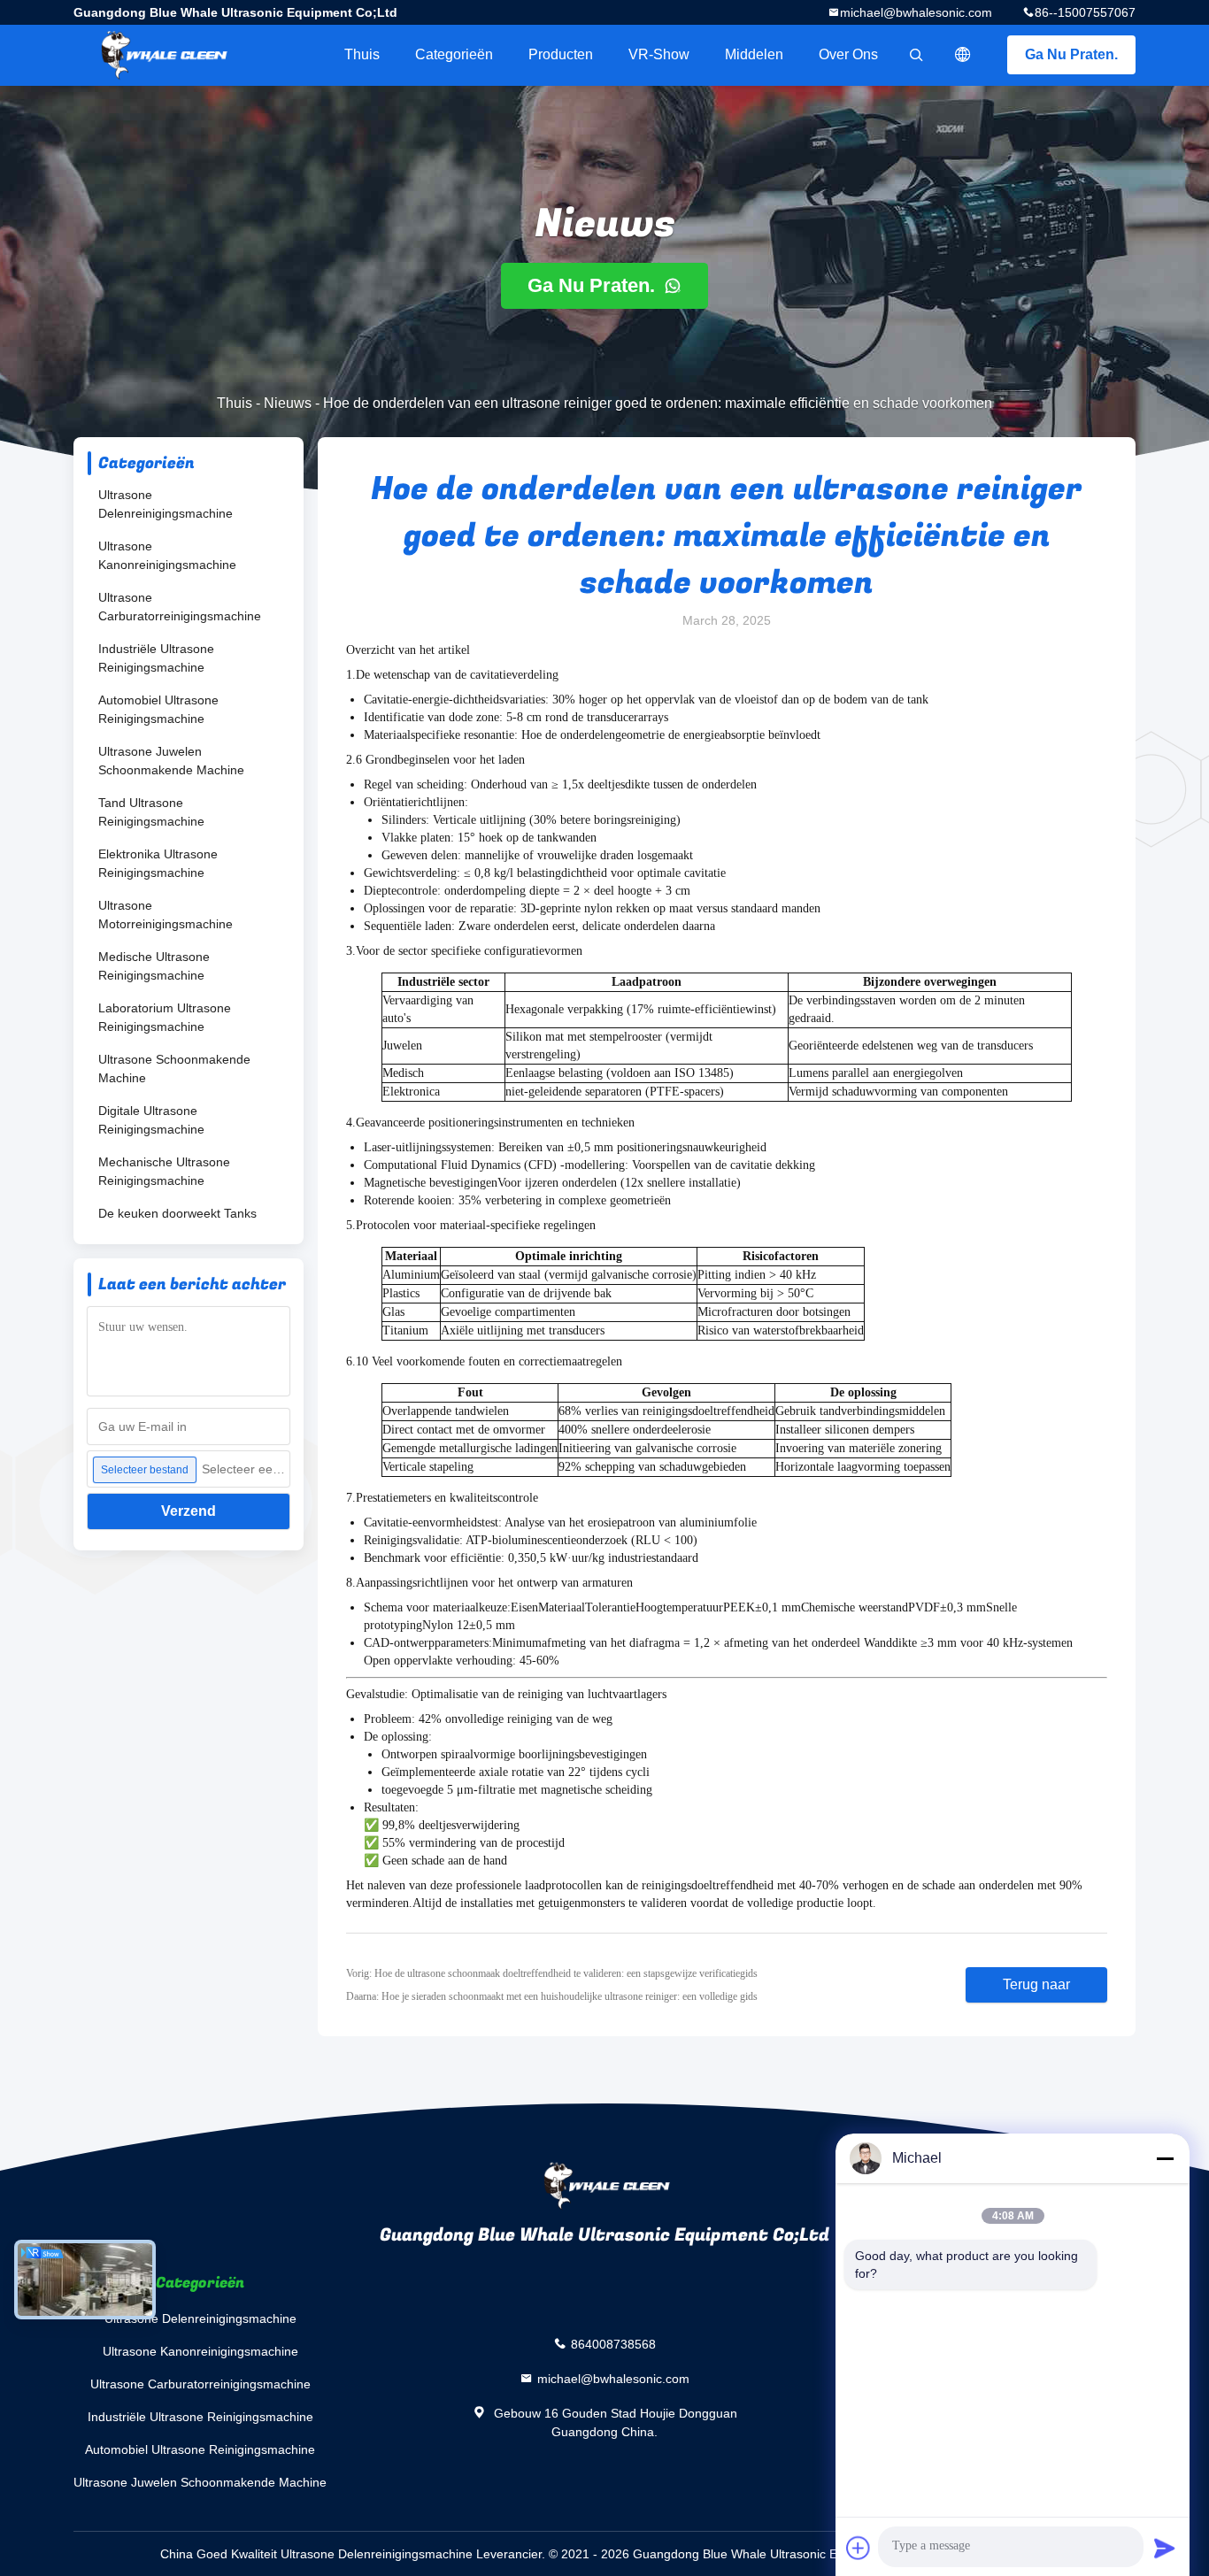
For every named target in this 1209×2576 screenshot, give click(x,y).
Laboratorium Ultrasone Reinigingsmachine (165, 1017)
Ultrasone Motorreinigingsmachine (166, 915)
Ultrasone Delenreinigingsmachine (166, 504)
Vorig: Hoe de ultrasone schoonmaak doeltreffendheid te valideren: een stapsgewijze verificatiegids (552, 1973)
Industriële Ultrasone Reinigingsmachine (156, 658)
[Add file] (859, 2548)
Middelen (754, 54)
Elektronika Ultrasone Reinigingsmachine (158, 863)
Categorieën (454, 54)
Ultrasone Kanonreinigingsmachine (167, 555)
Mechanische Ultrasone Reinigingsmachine (164, 1171)
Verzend (189, 1511)
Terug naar (1036, 1984)
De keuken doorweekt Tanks (177, 1213)
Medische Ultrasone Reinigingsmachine (154, 966)
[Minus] (1165, 2158)
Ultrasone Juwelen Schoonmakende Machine (171, 761)
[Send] (1165, 2548)
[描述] (963, 55)
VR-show (659, 54)
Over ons (848, 54)
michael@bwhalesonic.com (916, 12)
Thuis (362, 54)
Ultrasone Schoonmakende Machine (174, 1069)
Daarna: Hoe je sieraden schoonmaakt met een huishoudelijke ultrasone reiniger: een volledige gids (552, 1996)
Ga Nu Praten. (1071, 54)
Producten (561, 54)
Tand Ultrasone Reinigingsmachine (151, 812)
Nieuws (288, 403)
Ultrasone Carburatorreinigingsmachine (180, 607)
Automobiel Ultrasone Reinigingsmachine (158, 709)
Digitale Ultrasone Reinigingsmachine (151, 1120)
